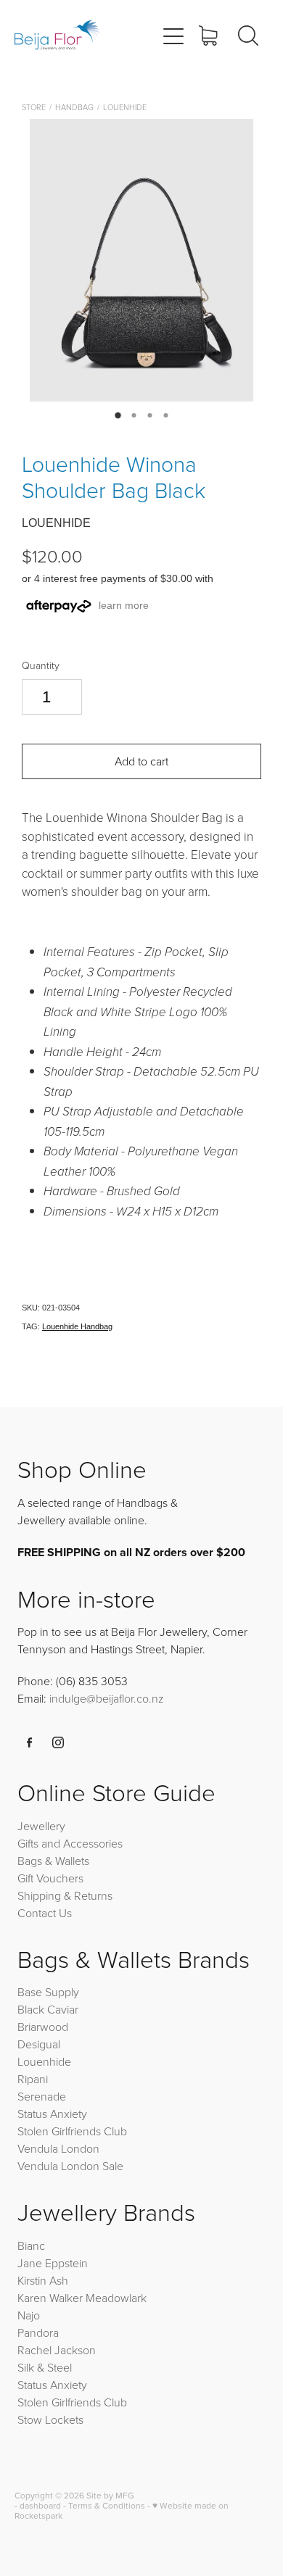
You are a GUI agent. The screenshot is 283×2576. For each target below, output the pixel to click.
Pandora (38, 2332)
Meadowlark (116, 2298)
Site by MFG (110, 2495)
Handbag (74, 107)
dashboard (40, 2505)
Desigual (39, 2044)
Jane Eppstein (54, 2263)
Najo (29, 2315)
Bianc (33, 2245)
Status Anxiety (52, 2114)
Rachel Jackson (57, 2350)
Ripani (33, 2079)
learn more (124, 605)
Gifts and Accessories (70, 1843)
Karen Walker (50, 2298)
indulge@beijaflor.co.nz (107, 1698)
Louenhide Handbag (77, 1326)
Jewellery (41, 1826)
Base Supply (48, 1992)
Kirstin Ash (43, 2280)
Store (34, 107)
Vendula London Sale (70, 2166)
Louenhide (125, 107)
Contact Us (45, 1913)
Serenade (42, 2096)
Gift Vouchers (50, 1878)
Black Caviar (48, 2009)
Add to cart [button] (141, 761)
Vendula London (58, 2148)
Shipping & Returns (65, 1895)
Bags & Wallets (53, 1861)
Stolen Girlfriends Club (72, 2131)
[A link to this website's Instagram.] (58, 1742)
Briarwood (43, 2027)
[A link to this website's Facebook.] (30, 1742)
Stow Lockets (50, 2419)
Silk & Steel (45, 2367)
